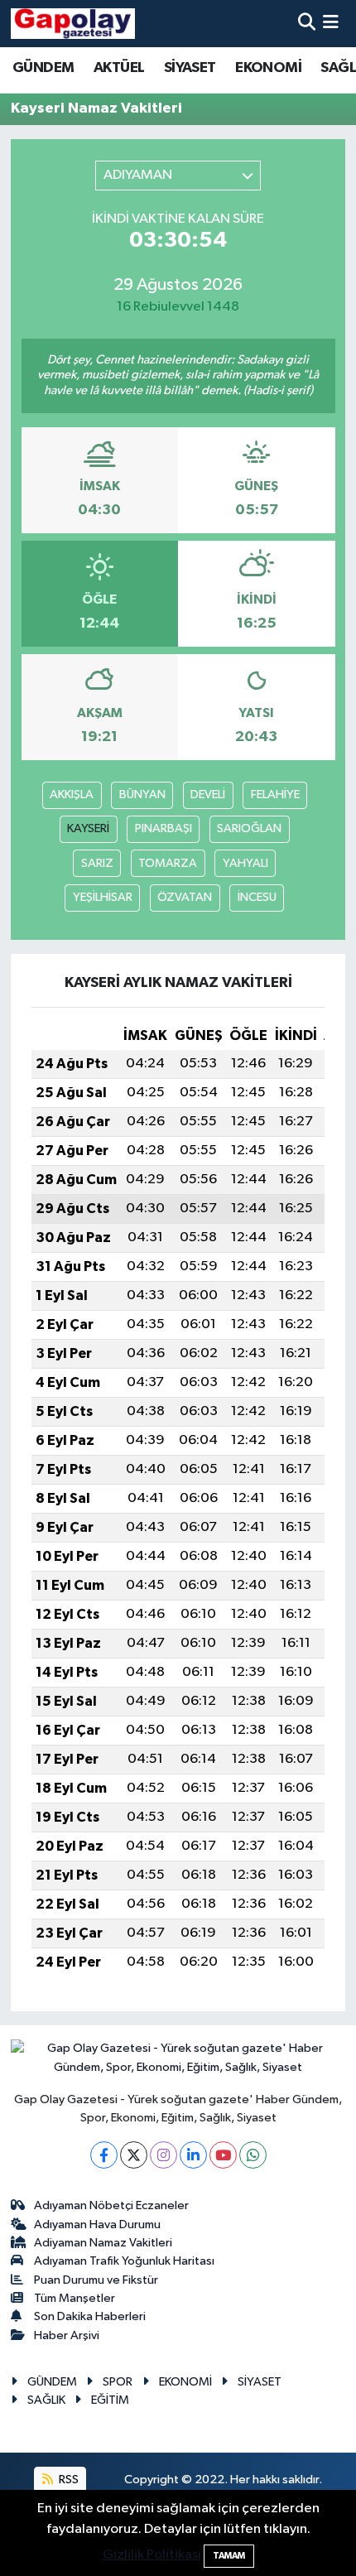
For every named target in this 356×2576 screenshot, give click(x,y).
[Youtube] (223, 2155)
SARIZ (97, 863)
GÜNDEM (43, 68)
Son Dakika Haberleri (90, 2316)
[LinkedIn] (193, 2155)
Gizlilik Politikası (152, 2555)
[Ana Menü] (331, 24)
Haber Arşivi (67, 2335)
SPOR (118, 2382)
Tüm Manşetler (75, 2298)
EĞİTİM (110, 2400)
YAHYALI (245, 863)
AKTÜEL (119, 68)
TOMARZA (168, 863)
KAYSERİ (88, 828)
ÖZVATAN (185, 897)
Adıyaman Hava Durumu (97, 2225)
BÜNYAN (142, 794)
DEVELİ (208, 794)
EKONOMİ (268, 68)
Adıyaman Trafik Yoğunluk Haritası (124, 2261)
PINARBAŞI (164, 828)
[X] (134, 2155)
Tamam (229, 2556)
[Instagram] (164, 2155)
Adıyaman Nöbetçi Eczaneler (111, 2205)
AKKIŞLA (72, 794)
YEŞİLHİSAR (103, 897)
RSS (67, 2480)
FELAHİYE (275, 794)
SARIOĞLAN (249, 828)
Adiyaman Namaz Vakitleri (103, 2243)
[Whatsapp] (253, 2155)
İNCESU (257, 897)
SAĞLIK (46, 2400)
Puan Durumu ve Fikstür (96, 2280)
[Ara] (307, 24)
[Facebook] (104, 2155)
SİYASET (190, 68)
